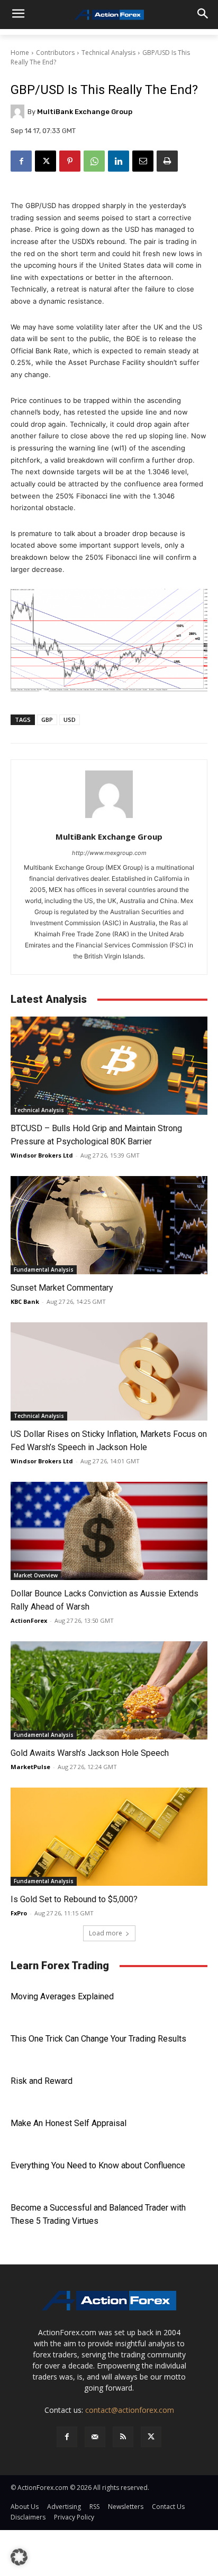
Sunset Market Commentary (62, 1288)
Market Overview (36, 1575)
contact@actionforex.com (130, 2410)
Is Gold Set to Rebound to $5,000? (74, 1899)
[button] (19, 2557)
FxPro (19, 1913)
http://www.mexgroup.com (109, 853)
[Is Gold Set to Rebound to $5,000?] (109, 1837)
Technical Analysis (108, 53)
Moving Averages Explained (62, 1996)
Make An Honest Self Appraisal (69, 2123)
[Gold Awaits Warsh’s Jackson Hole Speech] (109, 1690)
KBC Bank (25, 1301)
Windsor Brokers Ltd (42, 1155)
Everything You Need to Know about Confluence (98, 2165)
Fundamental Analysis (44, 1270)
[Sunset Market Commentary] (109, 1225)
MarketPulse (30, 1767)
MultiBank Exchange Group (85, 112)
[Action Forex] (109, 15)
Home (20, 53)
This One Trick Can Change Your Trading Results (98, 2039)
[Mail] (95, 2437)
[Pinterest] (70, 161)
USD (70, 720)
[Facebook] (21, 161)
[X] (46, 161)
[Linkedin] (119, 161)
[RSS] (123, 2437)
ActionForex (29, 1620)
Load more (106, 1933)
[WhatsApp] (94, 161)
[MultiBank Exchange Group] (19, 111)
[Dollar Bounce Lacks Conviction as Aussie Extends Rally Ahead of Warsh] (109, 1531)
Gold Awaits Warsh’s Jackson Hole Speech (90, 1753)
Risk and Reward (42, 2081)
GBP (47, 720)
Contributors (55, 53)
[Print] (167, 161)
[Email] (143, 161)
